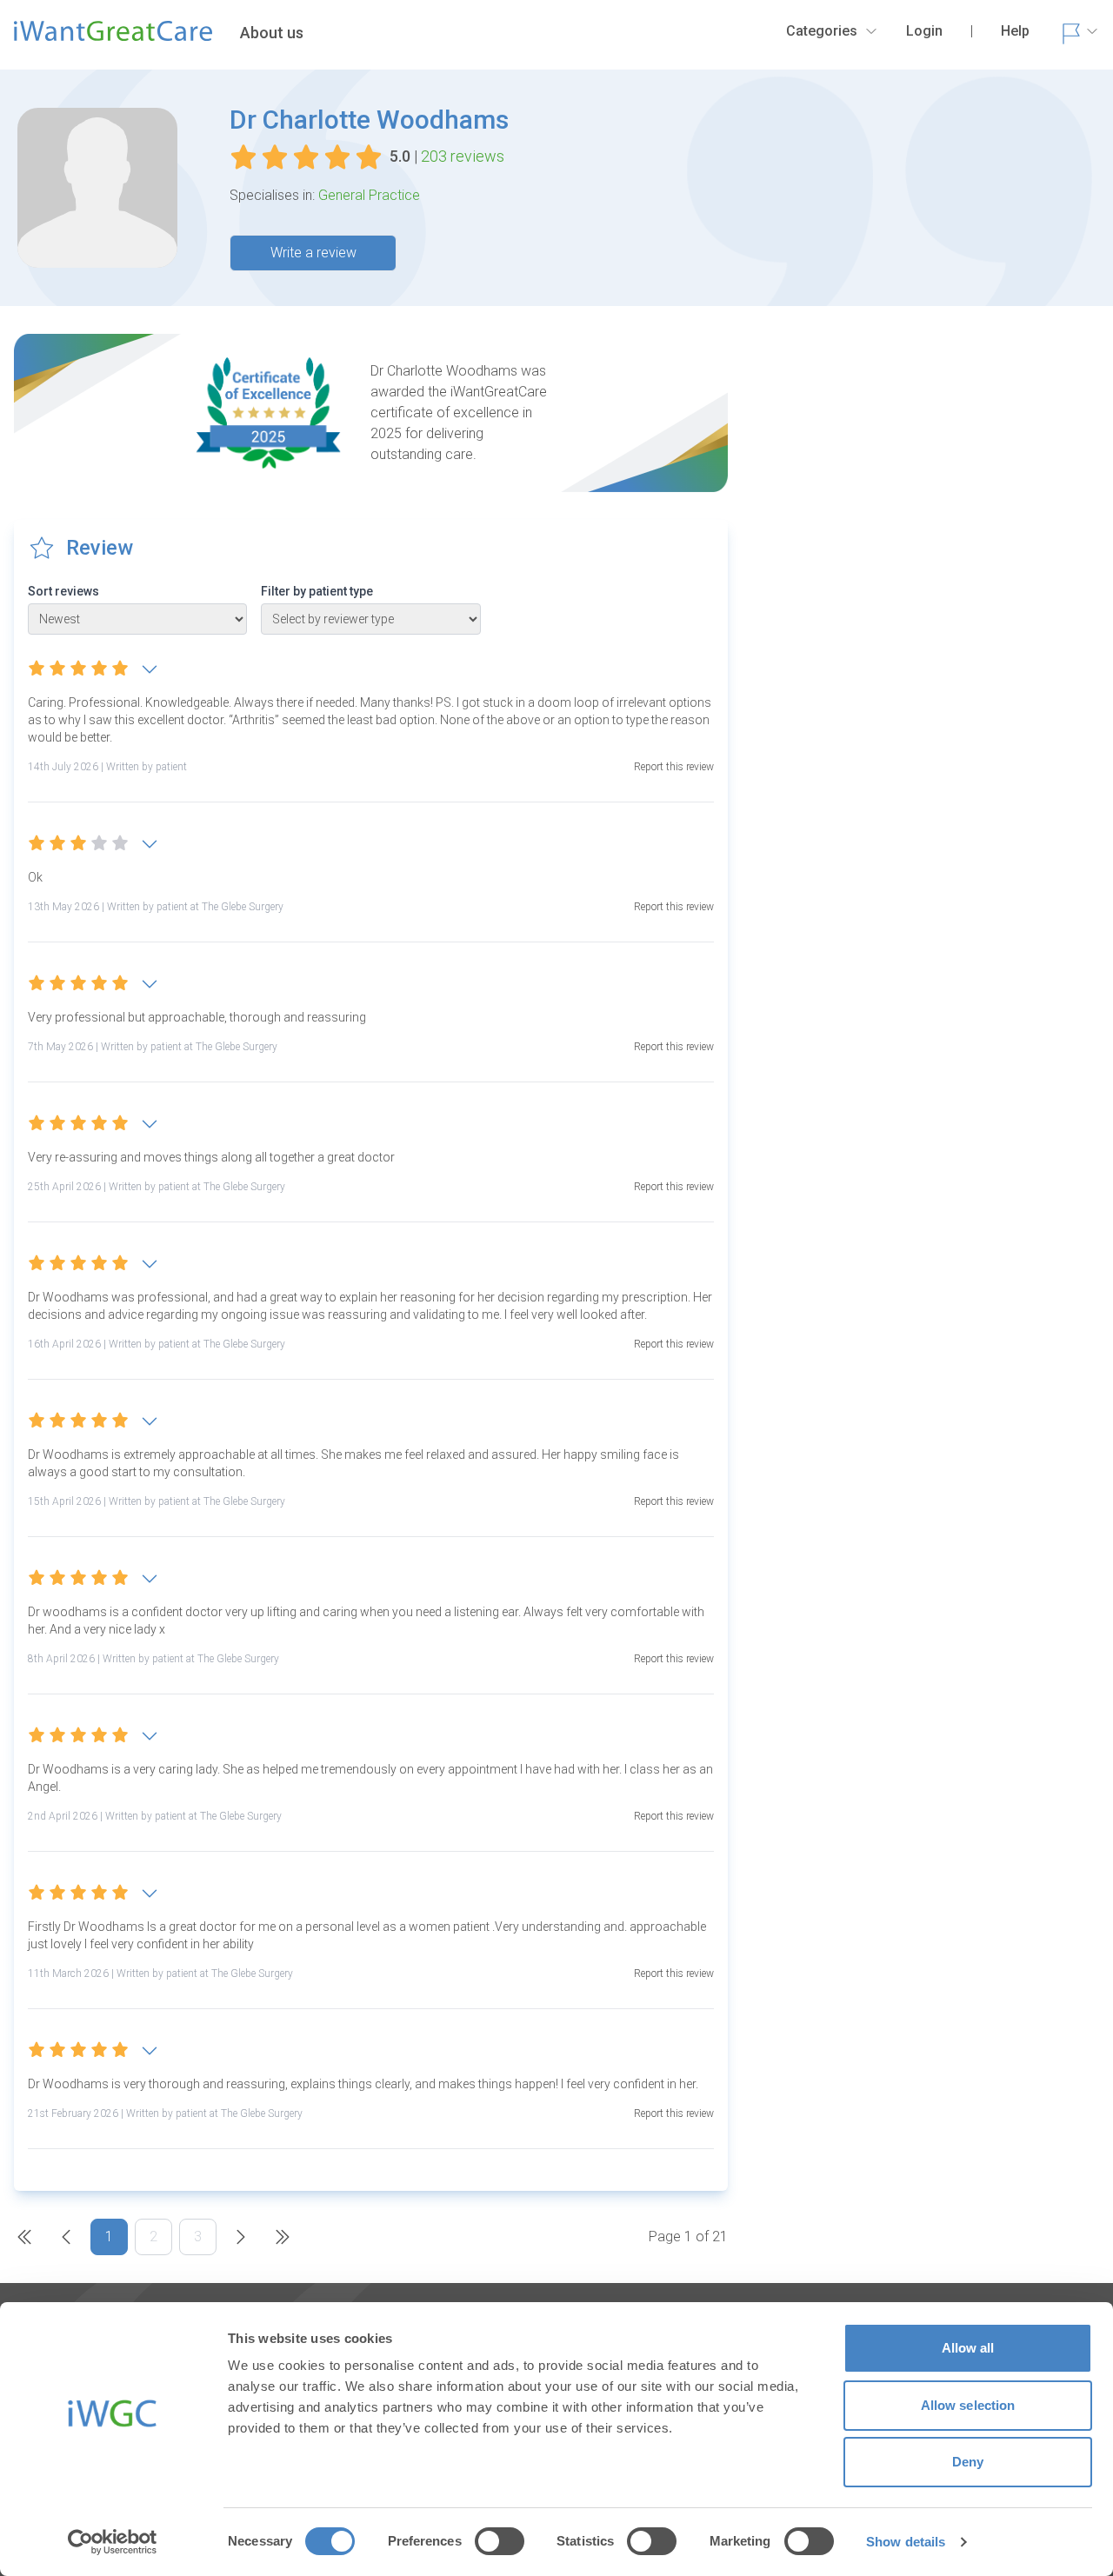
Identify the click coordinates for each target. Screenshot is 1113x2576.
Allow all (968, 2348)
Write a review (313, 253)
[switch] (500, 2541)
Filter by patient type (317, 591)
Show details (906, 2542)
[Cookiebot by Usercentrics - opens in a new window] (113, 2542)
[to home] (113, 38)
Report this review (674, 767)
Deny (968, 2462)
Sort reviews (63, 591)
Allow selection (968, 2405)
